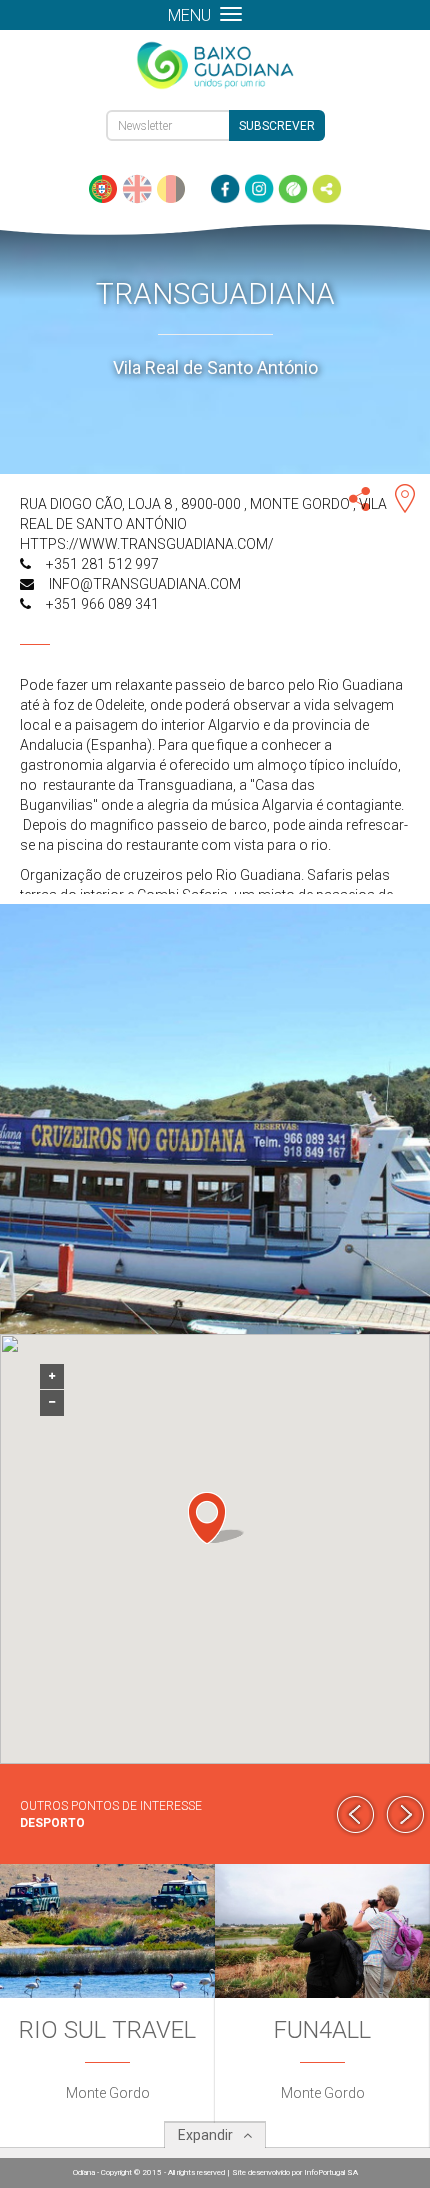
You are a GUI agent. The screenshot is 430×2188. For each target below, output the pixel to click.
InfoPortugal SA (331, 2172)
